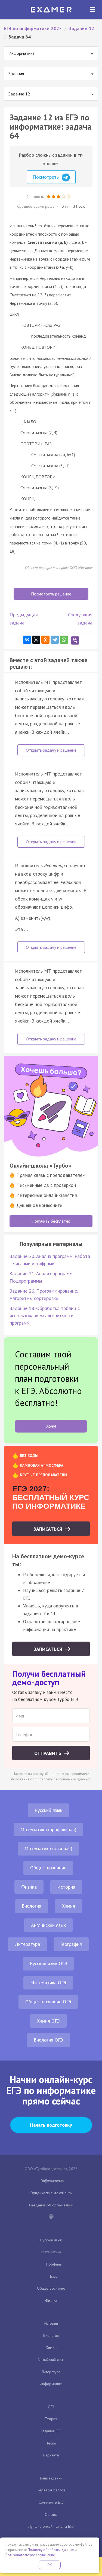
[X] (36, 640)
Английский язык (48, 1925)
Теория (51, 2419)
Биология (32, 1906)
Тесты (51, 2443)
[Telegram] (55, 640)
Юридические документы (51, 2193)
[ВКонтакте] (27, 640)
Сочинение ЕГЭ (51, 2502)
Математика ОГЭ (48, 1983)
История (66, 1887)
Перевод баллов (51, 2490)
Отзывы (51, 2514)
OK (50, 2565)
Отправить (48, 1753)
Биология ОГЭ (48, 2040)
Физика (29, 1887)
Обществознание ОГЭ (48, 2002)
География (71, 1944)
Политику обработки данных (51, 2550)
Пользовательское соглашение (30, 2555)
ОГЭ (51, 2407)
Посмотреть (46, 177)
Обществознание (48, 1868)
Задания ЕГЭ (51, 2431)
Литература (27, 1944)
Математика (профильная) (48, 1829)
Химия (68, 1906)
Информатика (51, 2384)
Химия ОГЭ (48, 2021)
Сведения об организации (51, 2205)
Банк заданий (51, 2478)
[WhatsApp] (64, 640)
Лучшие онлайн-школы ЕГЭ (51, 2526)
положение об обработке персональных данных (51, 1779)
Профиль (54, 2264)
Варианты (51, 2455)
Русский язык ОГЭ (48, 1963)
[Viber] (75, 640)
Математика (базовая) (48, 1848)
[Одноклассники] (45, 640)
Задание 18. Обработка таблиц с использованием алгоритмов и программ (45, 1316)
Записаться (49, 1529)
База (54, 2276)
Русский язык (48, 1810)
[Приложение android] (51, 2217)
